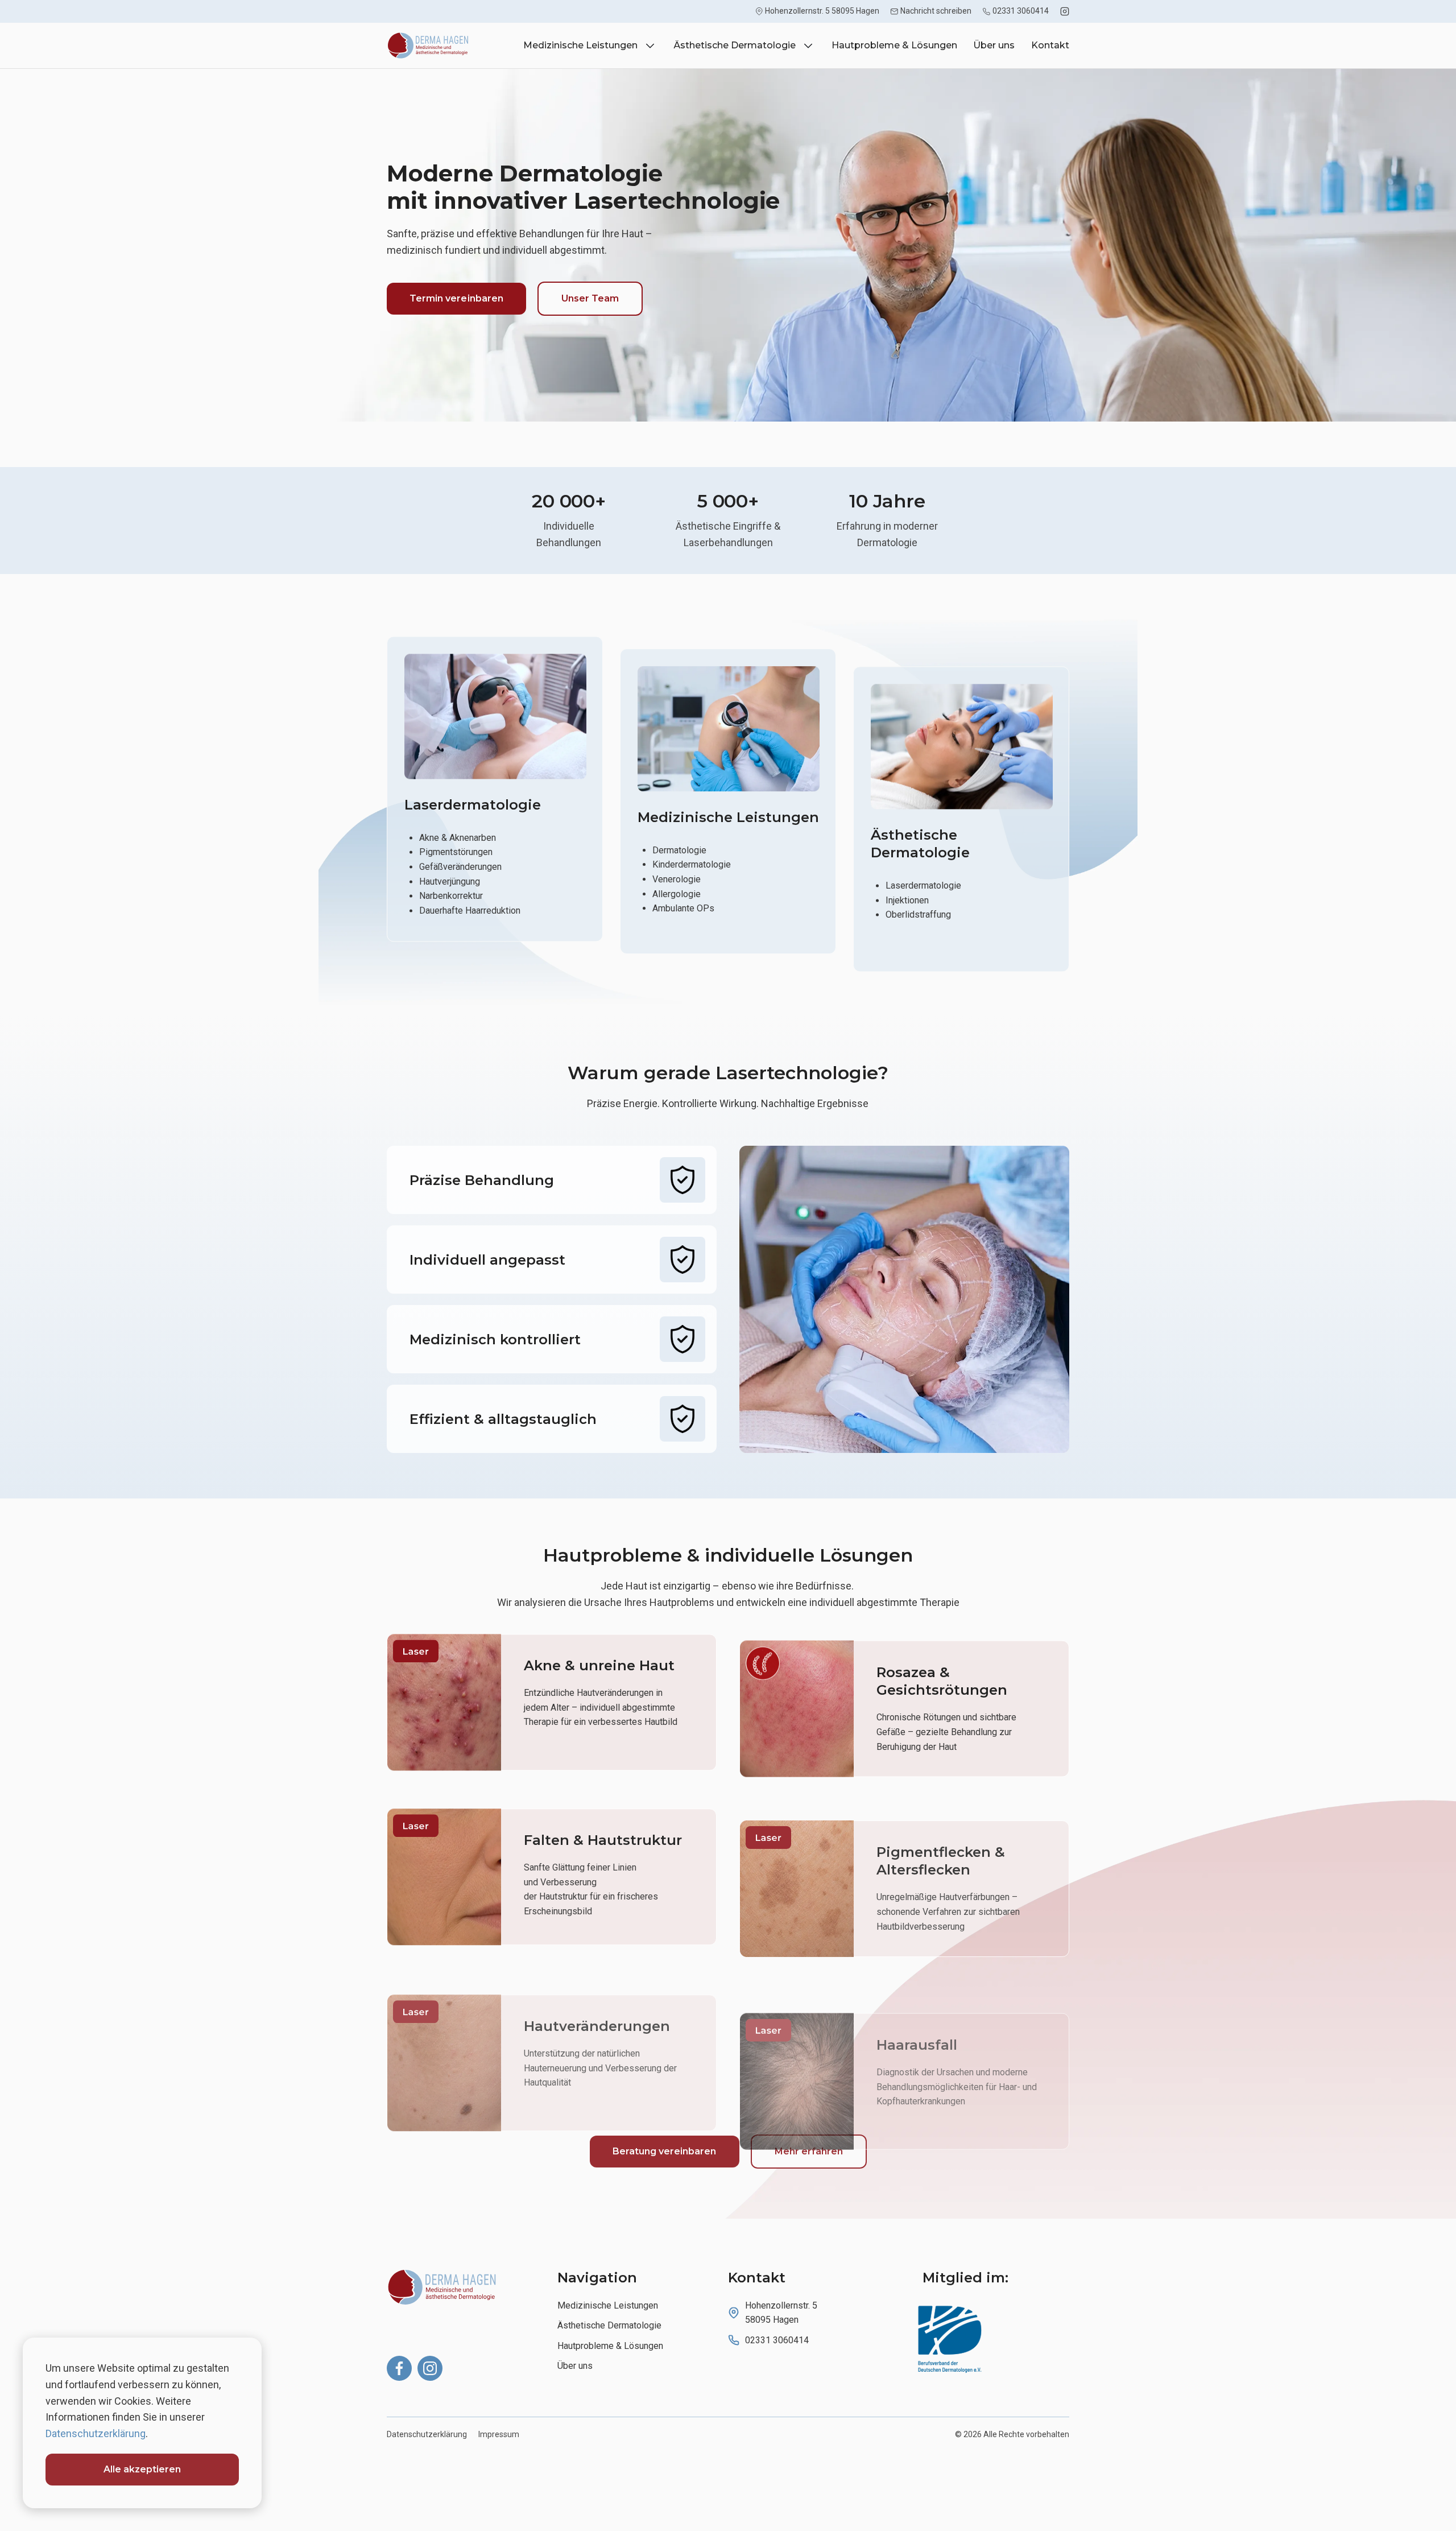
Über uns (994, 46)
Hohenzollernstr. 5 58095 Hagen (822, 11)
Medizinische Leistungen (608, 2305)
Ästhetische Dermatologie (609, 2325)
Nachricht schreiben (936, 11)
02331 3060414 (1021, 11)
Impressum (499, 2434)
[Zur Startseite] (472, 2287)
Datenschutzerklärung (427, 2434)
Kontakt (1050, 46)
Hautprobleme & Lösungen (894, 46)
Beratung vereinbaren (665, 2151)
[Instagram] (1065, 11)
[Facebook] (399, 2368)
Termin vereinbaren (456, 298)
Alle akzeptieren (142, 2469)
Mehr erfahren (809, 2151)
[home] (431, 46)
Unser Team (590, 298)
